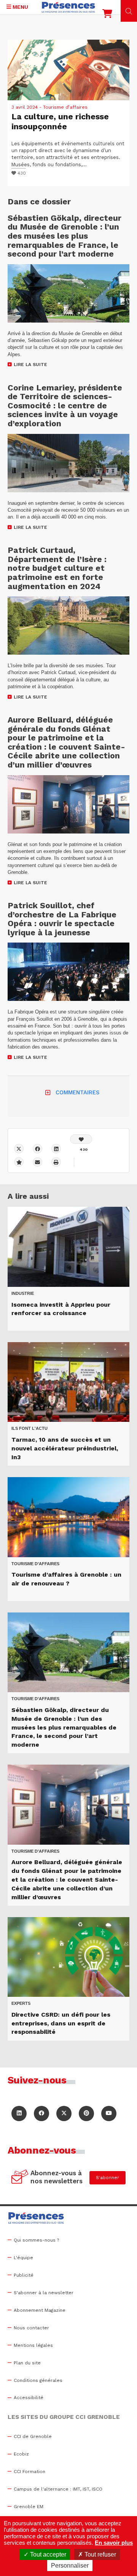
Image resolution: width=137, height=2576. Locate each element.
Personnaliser (70, 2566)
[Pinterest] (86, 2113)
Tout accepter (47, 2554)
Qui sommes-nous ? (36, 2240)
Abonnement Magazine (40, 2310)
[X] (19, 1149)
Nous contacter (31, 2328)
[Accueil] (68, 7)
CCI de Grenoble (33, 2436)
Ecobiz (21, 2454)
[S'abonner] (20, 2178)
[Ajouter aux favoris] (19, 1162)
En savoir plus (114, 2543)
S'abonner (108, 2178)
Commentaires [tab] (77, 1092)
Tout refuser (100, 2554)
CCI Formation (29, 2472)
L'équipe (23, 2258)
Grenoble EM (29, 2507)
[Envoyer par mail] (37, 1162)
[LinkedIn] (19, 2113)
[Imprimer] (56, 1162)
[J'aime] (81, 1139)
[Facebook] (37, 1149)
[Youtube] (109, 2113)
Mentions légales (33, 2345)
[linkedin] (56, 1149)
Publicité (24, 2275)
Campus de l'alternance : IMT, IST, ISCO (58, 2489)
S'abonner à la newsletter (44, 2293)
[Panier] (107, 15)
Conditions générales (38, 2380)
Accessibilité (29, 2398)
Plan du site (27, 2363)
